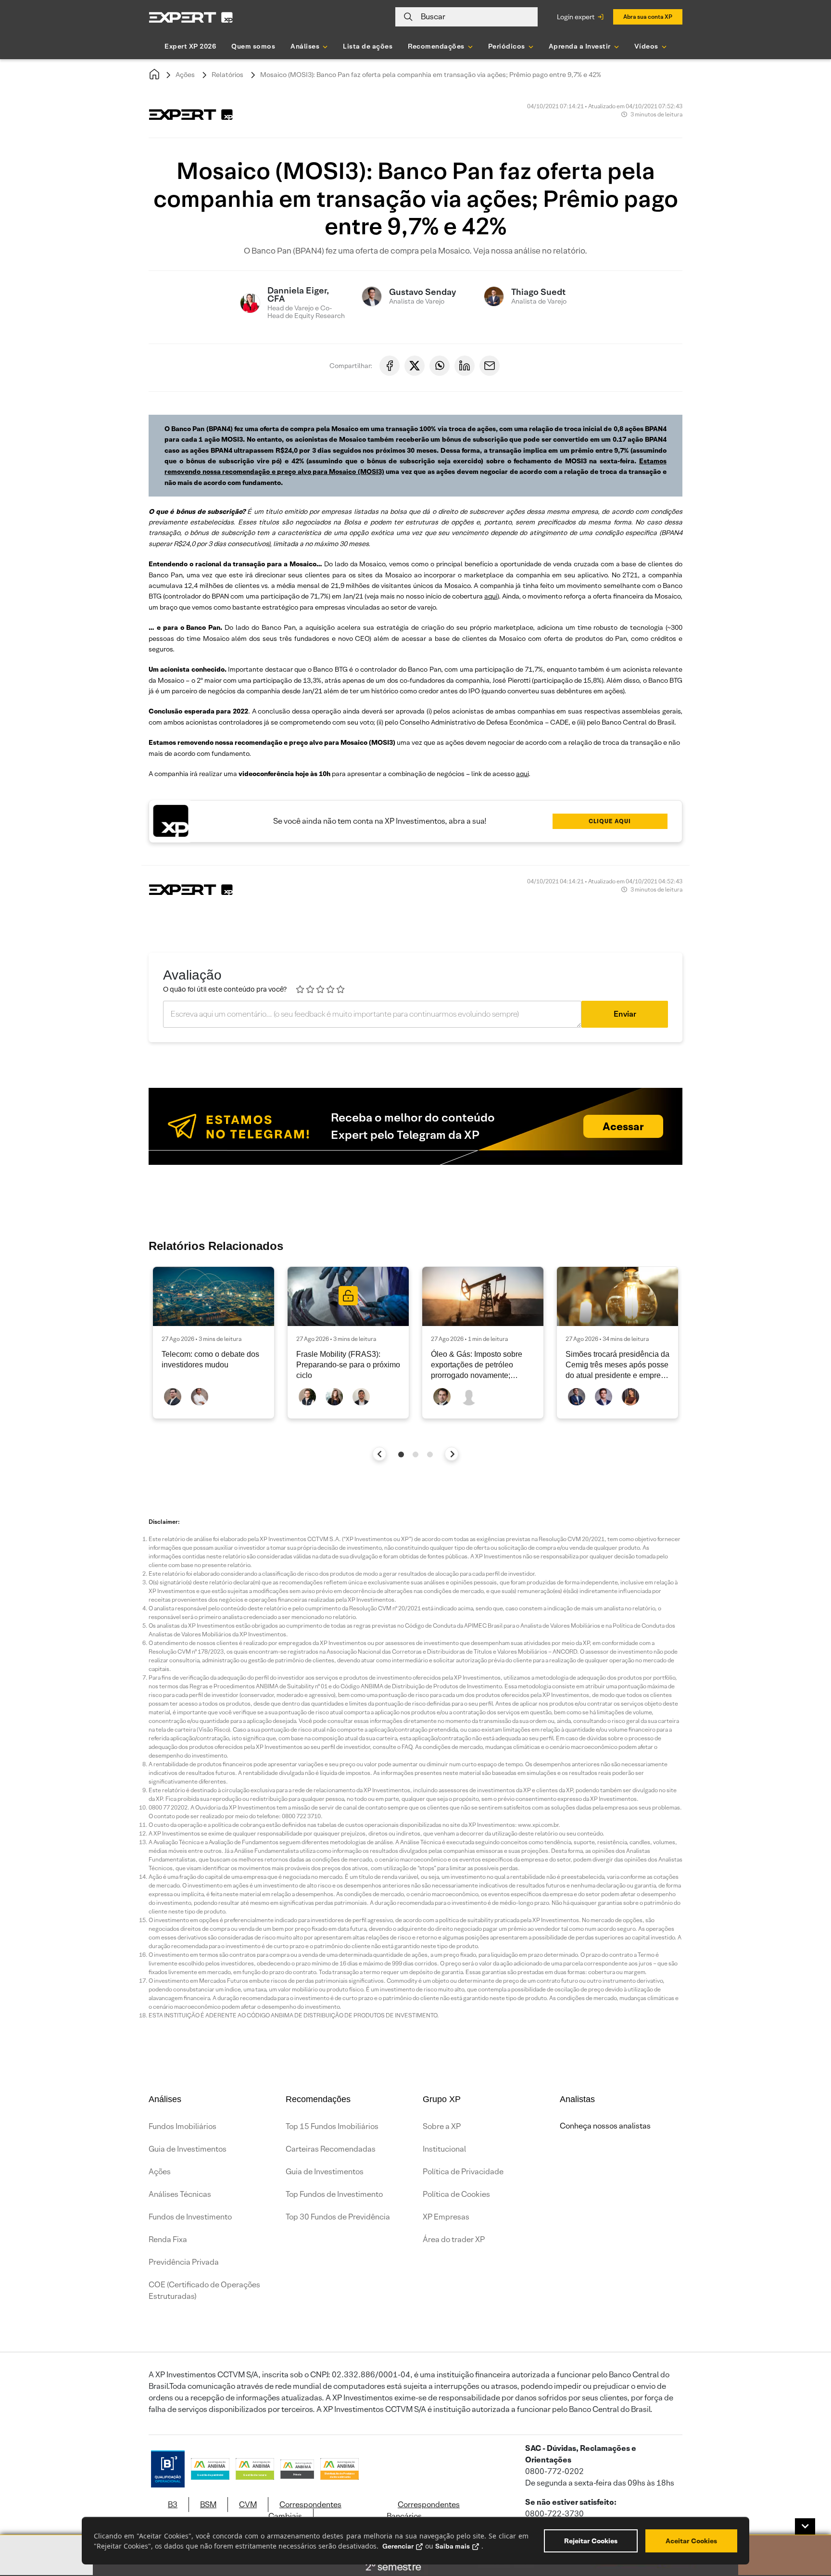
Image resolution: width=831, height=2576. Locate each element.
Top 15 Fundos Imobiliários (332, 2126)
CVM (248, 2505)
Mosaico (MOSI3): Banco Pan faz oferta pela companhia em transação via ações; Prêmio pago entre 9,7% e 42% (431, 75)
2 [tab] (415, 1454)
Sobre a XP (442, 2126)
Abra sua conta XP (648, 17)
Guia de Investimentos (188, 2149)
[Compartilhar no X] (415, 366)
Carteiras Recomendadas (331, 2149)
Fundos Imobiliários (183, 2126)
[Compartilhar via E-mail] (490, 366)
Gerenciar (398, 2546)
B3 (173, 2505)
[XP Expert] (191, 17)
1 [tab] (401, 1454)
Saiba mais (453, 2546)
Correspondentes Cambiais (305, 2510)
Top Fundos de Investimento (334, 2194)
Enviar (625, 1014)
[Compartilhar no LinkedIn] (465, 366)
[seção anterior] (380, 1454)
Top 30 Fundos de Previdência (338, 2217)
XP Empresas (446, 2217)
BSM (208, 2505)
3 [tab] (430, 1454)
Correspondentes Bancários (423, 2510)
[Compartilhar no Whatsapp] (440, 366)
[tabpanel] (214, 1343)
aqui (491, 596)
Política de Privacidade (463, 2172)
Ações (185, 75)
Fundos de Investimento (190, 2217)
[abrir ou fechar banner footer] (805, 2526)
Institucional (444, 2149)
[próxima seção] (452, 1454)
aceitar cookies (691, 2541)
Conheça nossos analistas (605, 2126)
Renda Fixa (168, 2239)
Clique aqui (610, 821)
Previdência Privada (184, 2262)
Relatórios (227, 75)
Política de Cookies (456, 2194)
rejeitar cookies (591, 2541)
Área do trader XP (454, 2239)
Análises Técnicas (180, 2194)
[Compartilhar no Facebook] (390, 366)
